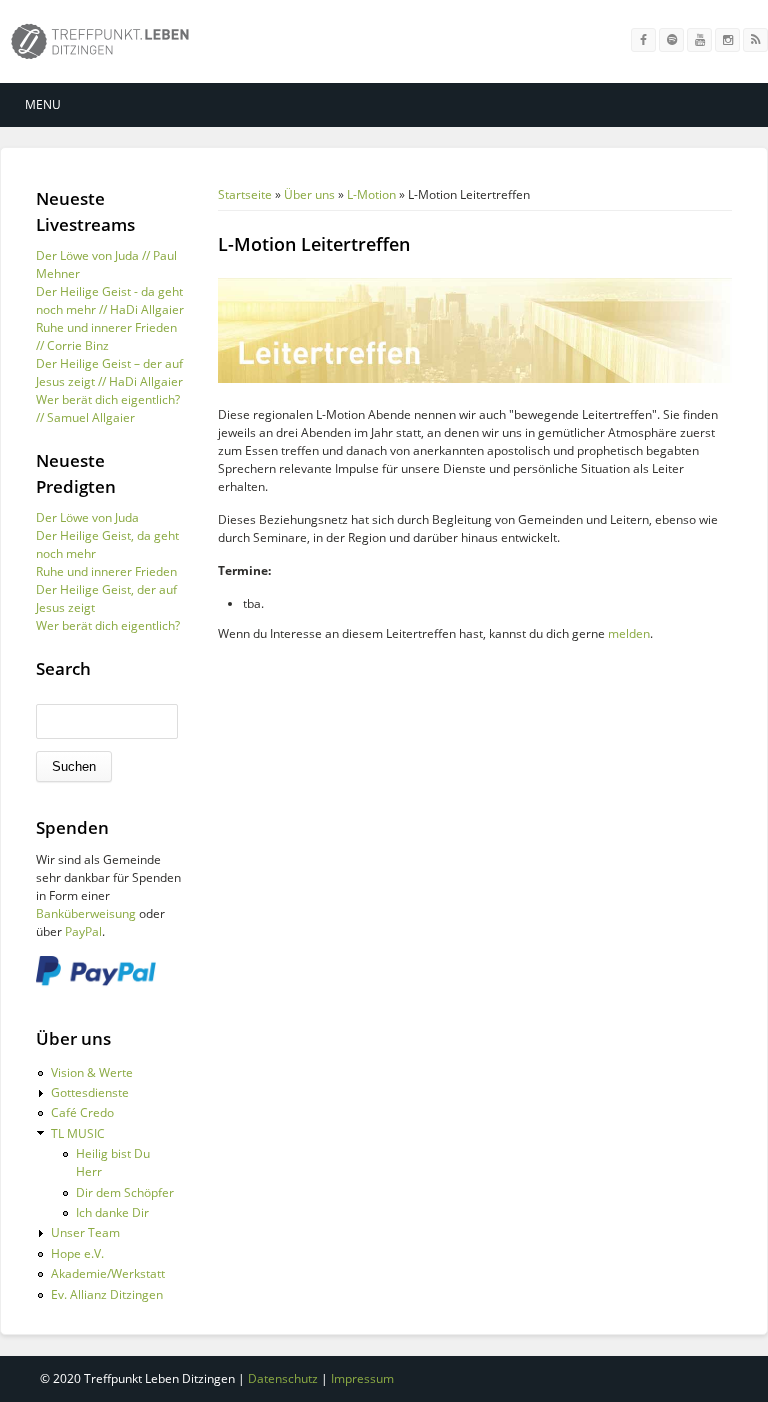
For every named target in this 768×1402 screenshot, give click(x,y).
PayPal (83, 931)
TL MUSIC (78, 1133)
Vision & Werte (92, 1072)
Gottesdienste (90, 1092)
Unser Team (85, 1232)
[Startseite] (100, 45)
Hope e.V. (77, 1253)
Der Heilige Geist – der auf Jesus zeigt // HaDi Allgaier (109, 372)
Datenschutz (283, 1378)
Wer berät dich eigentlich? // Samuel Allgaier (108, 408)
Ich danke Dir (112, 1212)
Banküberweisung (86, 913)
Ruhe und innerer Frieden (106, 571)
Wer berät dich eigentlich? (108, 625)
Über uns (309, 194)
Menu (43, 104)
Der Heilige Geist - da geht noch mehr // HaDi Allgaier (110, 300)
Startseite (245, 194)
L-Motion (371, 194)
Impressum (362, 1378)
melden (629, 633)
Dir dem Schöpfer (125, 1192)
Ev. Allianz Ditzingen (107, 1294)
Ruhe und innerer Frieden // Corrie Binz (106, 336)
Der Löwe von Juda (87, 517)
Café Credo (82, 1112)
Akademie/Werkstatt (108, 1273)
